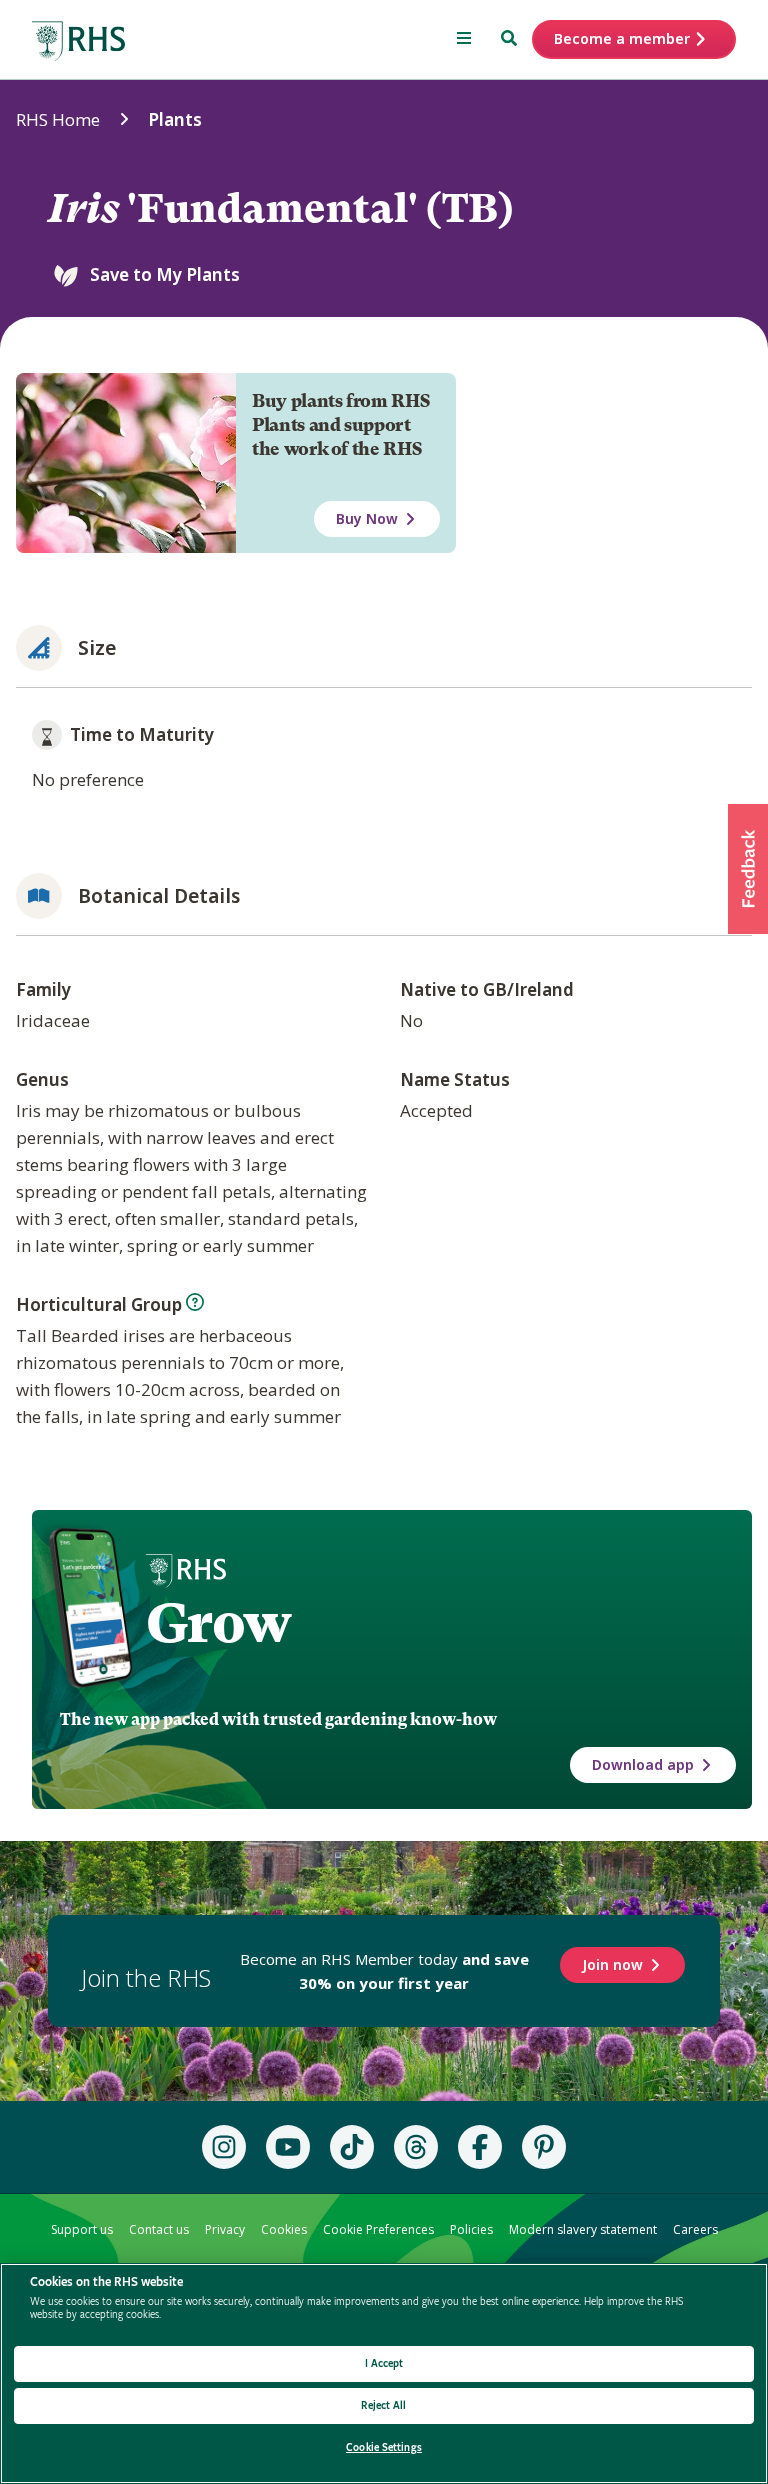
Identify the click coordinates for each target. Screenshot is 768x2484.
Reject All (383, 2405)
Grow (218, 1623)
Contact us (159, 2229)
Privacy (225, 2229)
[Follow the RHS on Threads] (416, 2147)
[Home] (79, 41)
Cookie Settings (384, 2447)
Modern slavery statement (583, 2229)
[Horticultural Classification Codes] (195, 1302)
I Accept (384, 2363)
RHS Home (58, 119)
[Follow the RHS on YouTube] (288, 2147)
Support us (82, 2229)
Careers (695, 2229)
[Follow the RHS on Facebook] (480, 2147)
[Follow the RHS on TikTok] (352, 2147)
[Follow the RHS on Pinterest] (544, 2147)
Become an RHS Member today (384, 1971)
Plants (175, 119)
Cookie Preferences (378, 2229)
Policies (471, 2229)
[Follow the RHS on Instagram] (224, 2147)
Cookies (284, 2229)
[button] (748, 869)
